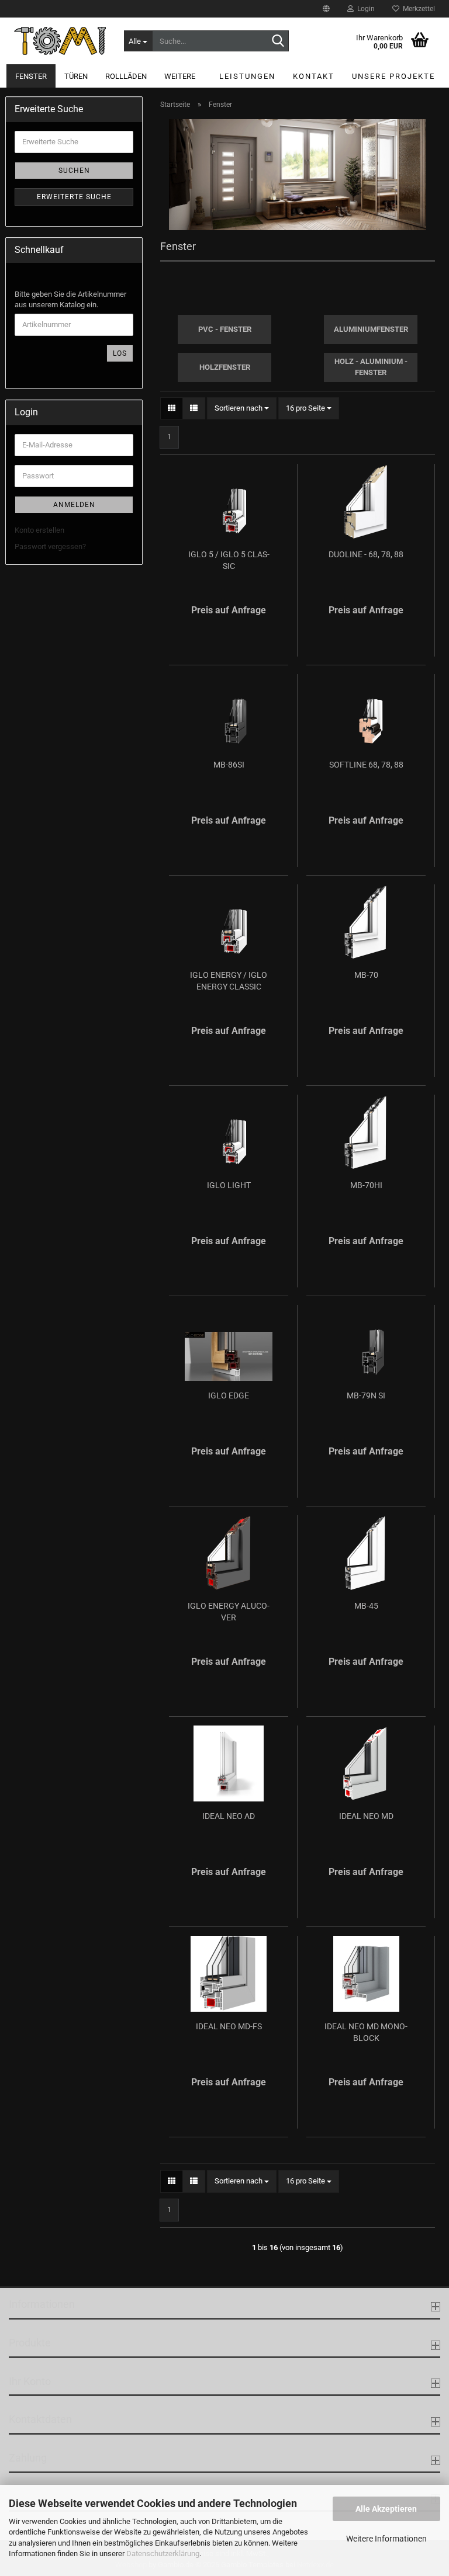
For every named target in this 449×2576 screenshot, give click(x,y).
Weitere (180, 76)
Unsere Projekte (393, 76)
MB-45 (366, 1606)
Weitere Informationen (386, 2539)
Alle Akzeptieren (386, 2509)
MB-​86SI (229, 765)
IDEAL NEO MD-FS (229, 2026)
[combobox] (242, 409)
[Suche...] (278, 41)
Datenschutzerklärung (163, 2554)
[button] (326, 9)
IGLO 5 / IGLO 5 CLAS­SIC (229, 560)
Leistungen (247, 76)
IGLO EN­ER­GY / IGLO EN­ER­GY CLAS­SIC (229, 981)
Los (120, 353)
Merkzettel (417, 9)
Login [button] (364, 9)
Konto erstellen (39, 530)
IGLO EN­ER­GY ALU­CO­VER (229, 1612)
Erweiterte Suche (74, 197)
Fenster (31, 76)
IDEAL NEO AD (229, 1816)
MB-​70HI (366, 1185)
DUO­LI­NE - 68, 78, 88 (366, 554)
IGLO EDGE (229, 1395)
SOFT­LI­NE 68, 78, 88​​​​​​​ (366, 765)
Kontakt (314, 76)
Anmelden (74, 505)
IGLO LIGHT (229, 1185)
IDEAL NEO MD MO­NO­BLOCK (366, 2032)
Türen (76, 76)
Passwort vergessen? (50, 546)
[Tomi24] (60, 41)
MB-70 (366, 975)
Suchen (74, 171)
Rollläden (126, 76)
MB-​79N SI (366, 1395)
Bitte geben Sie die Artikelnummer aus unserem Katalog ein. (70, 300)
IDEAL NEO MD (366, 1816)
